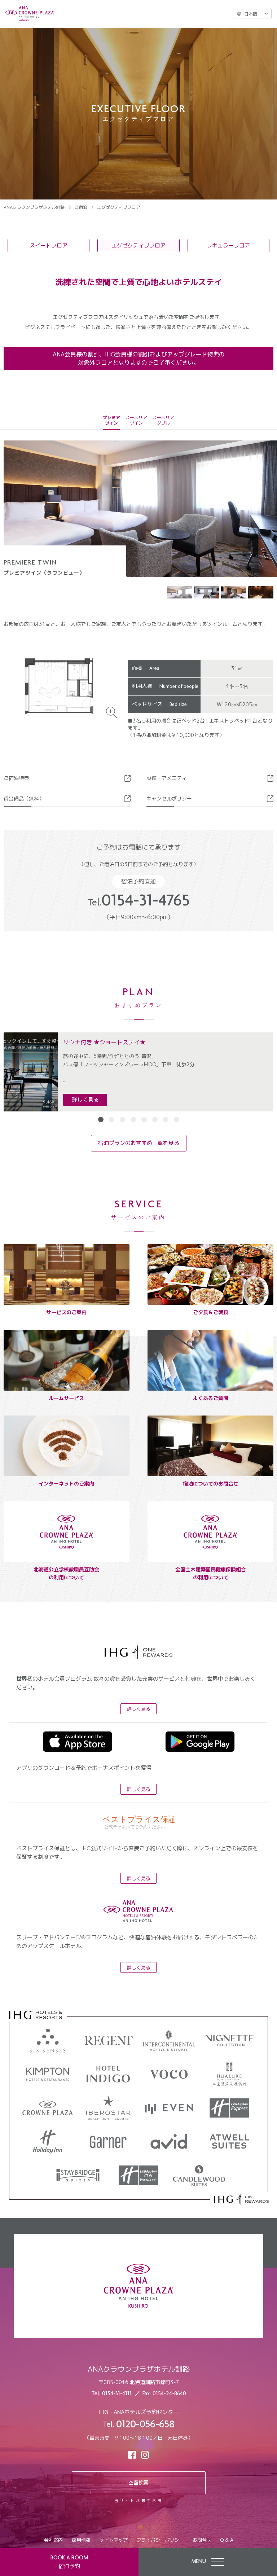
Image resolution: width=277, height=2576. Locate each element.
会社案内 (53, 2540)
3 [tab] (122, 1120)
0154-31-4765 (138, 902)
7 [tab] (166, 1120)
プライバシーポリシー (160, 2540)
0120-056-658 (145, 2425)
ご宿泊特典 (16, 778)
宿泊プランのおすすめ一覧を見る (139, 1143)
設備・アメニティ (167, 778)
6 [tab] (155, 1120)
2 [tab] (112, 1120)
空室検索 (138, 2482)
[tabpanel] (138, 1072)
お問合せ (202, 2540)
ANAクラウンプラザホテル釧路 (34, 207)
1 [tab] (101, 1120)
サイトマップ (114, 2540)
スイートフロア (49, 245)
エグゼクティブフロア (138, 245)
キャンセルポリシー (169, 798)
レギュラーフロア (228, 245)
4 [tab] (133, 1120)
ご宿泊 (81, 207)
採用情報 (81, 2540)
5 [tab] (144, 1120)
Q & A (227, 2540)
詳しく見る (85, 1100)
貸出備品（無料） (24, 798)
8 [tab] (177, 1120)
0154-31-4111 (117, 2394)
